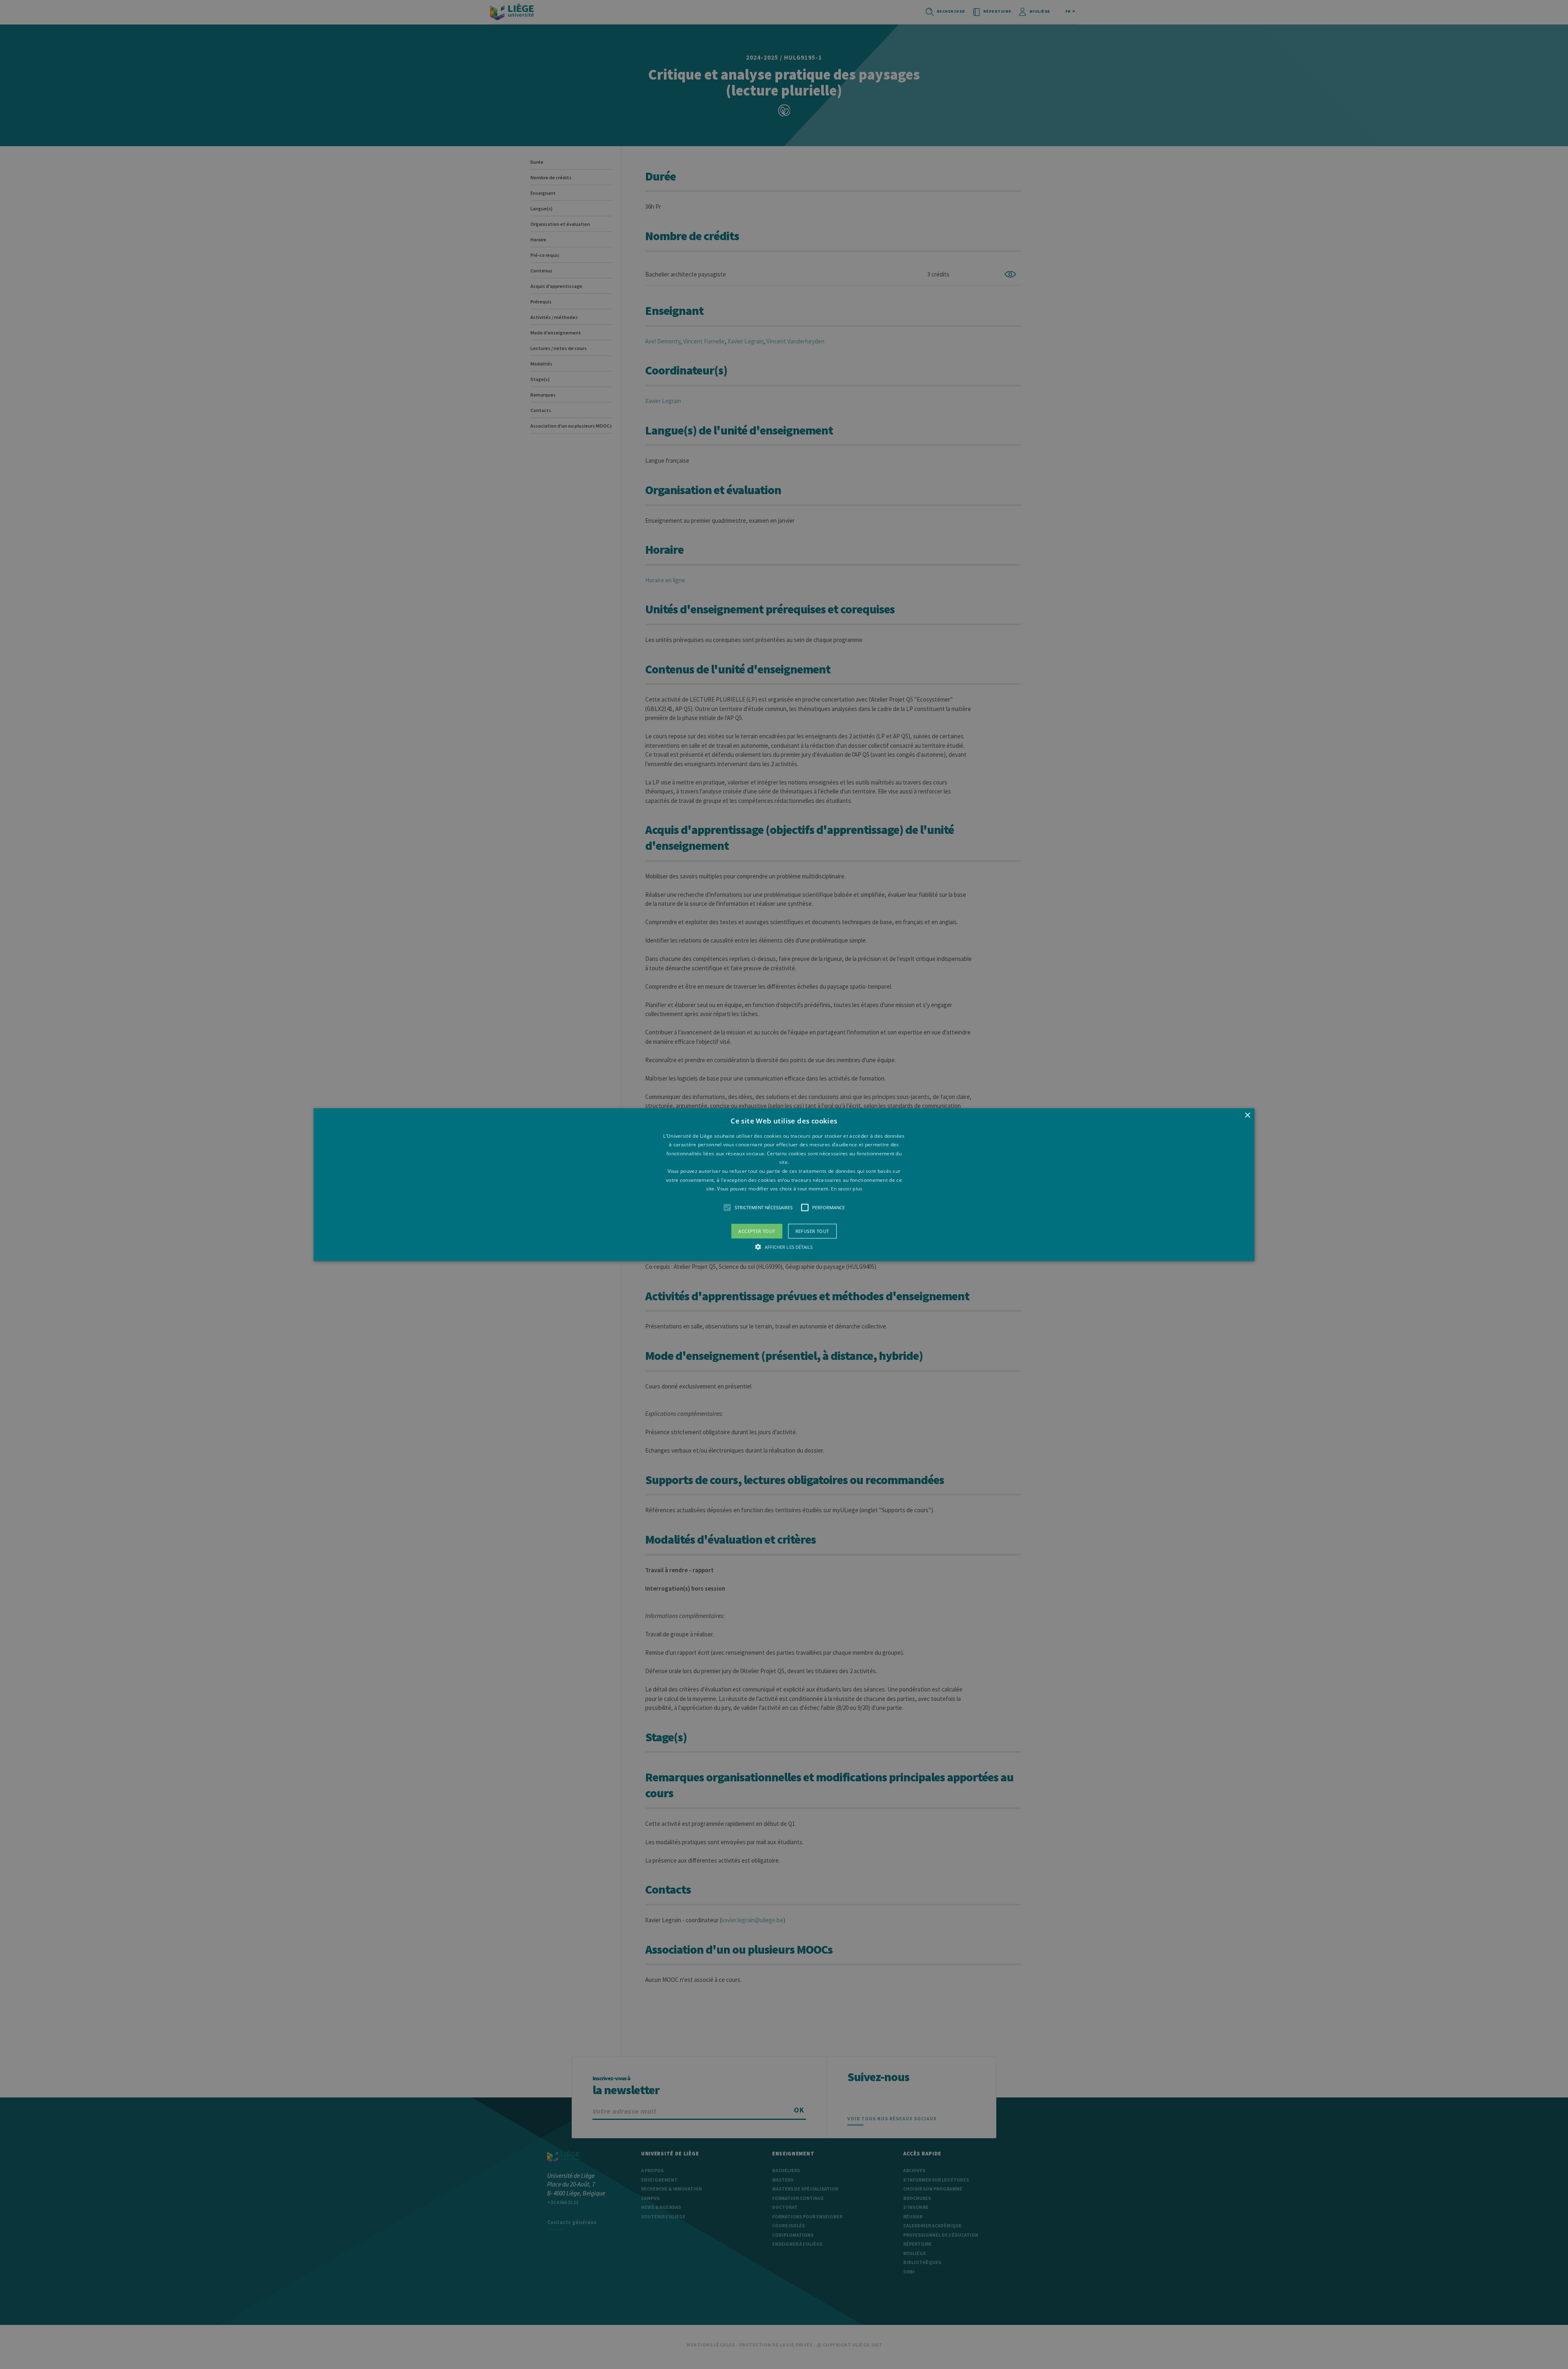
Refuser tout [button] (812, 1231)
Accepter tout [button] (757, 1231)
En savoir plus (846, 1189)
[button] (784, 1184)
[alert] (784, 1184)
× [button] (1247, 1115)
